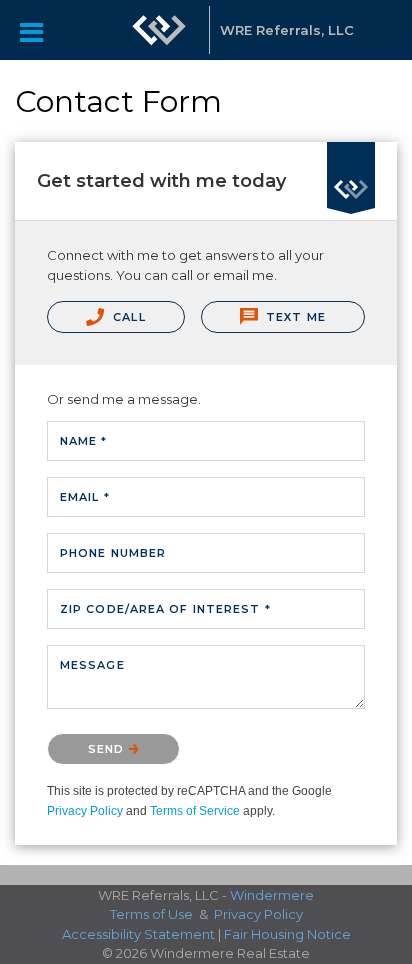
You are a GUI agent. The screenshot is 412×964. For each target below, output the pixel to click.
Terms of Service (195, 811)
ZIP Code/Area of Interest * (165, 609)
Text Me (294, 317)
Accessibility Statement (138, 934)
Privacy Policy (85, 811)
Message (92, 665)
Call (127, 317)
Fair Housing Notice (287, 934)
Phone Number (113, 553)
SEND (108, 749)
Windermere (272, 895)
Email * (85, 497)
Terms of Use (151, 914)
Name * (84, 441)
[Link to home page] (159, 30)
